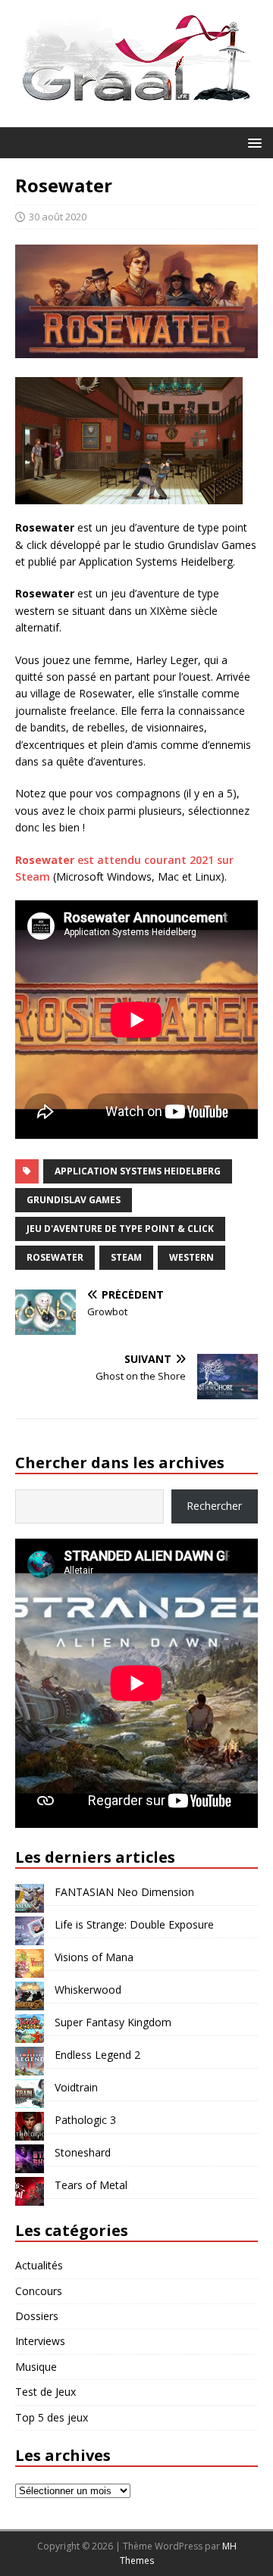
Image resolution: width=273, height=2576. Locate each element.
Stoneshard (83, 2152)
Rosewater (55, 1257)
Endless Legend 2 (97, 2055)
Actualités (39, 2265)
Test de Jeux (45, 2392)
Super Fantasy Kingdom (113, 2022)
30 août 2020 (58, 217)
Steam (126, 1257)
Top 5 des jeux (52, 2417)
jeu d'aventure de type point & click (120, 1229)
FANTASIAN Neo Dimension (124, 1892)
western (191, 1257)
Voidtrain (76, 2087)
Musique (36, 2367)
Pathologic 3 (85, 2120)
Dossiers (37, 2316)
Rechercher (214, 1506)
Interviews (40, 2341)
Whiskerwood (88, 1990)
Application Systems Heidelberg (138, 1171)
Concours (39, 2291)
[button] (252, 142)
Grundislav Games (74, 1200)
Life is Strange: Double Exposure (134, 1924)
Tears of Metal (91, 2185)
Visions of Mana (94, 1957)
